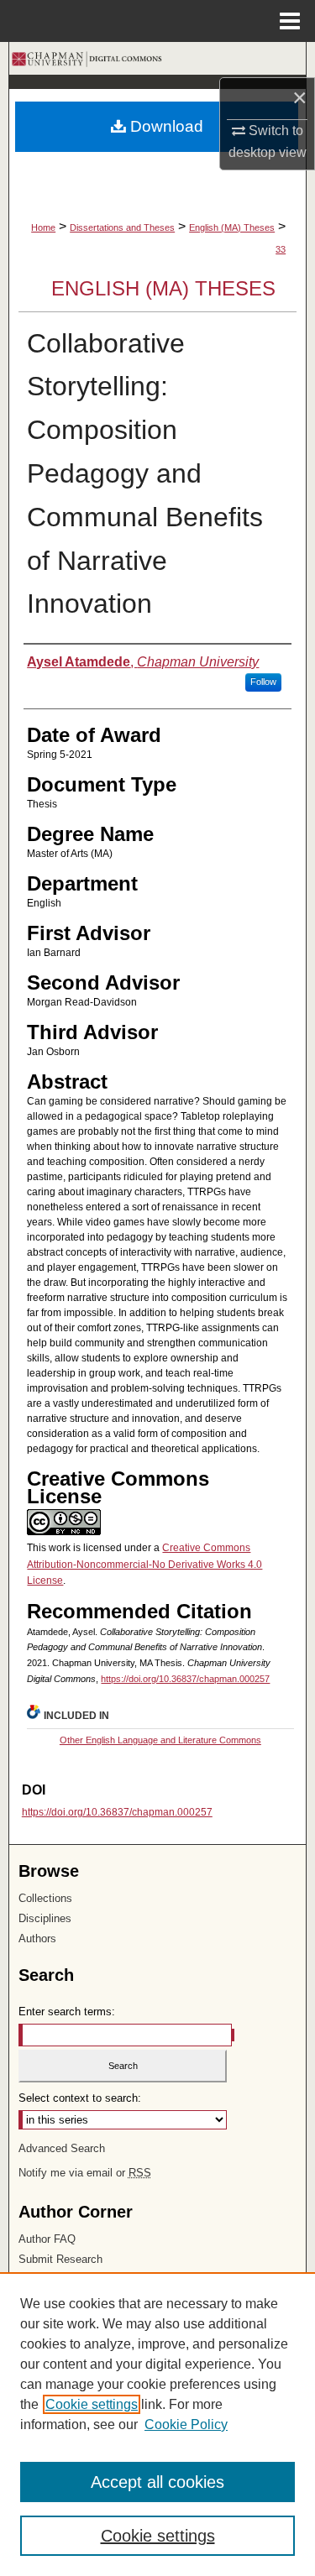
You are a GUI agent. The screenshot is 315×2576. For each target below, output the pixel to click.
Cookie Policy (186, 2424)
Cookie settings (92, 2404)
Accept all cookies (157, 2482)
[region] (157, 2424)
